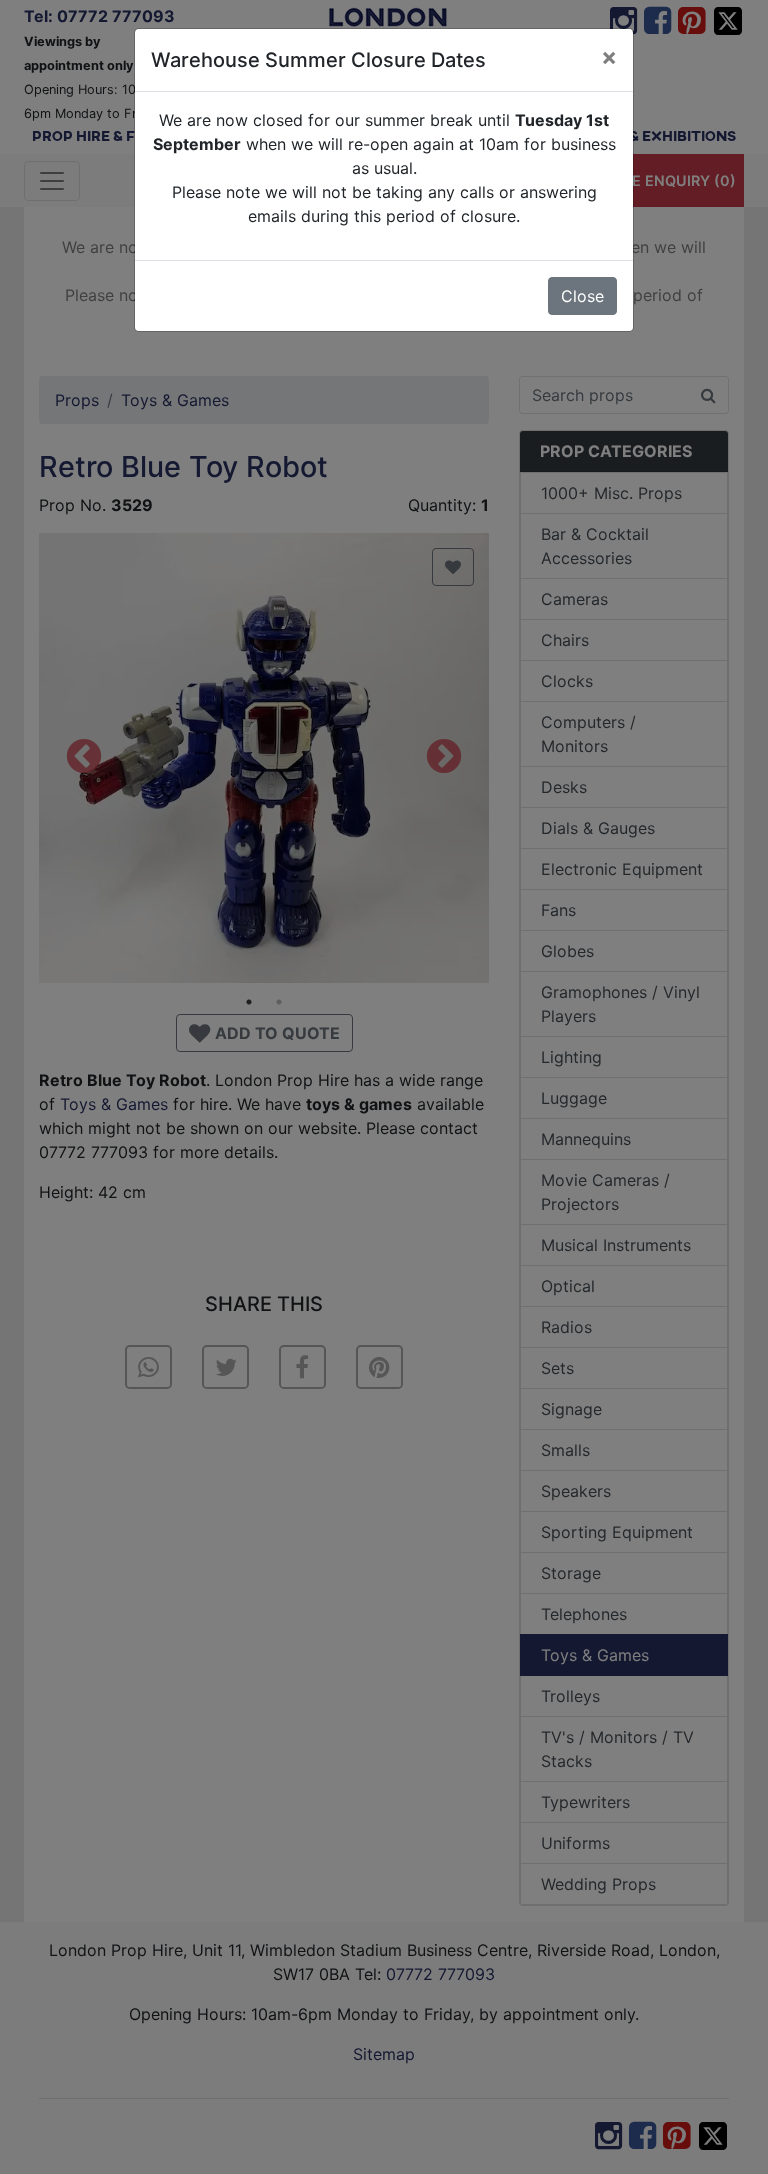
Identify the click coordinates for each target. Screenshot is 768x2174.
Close (582, 296)
